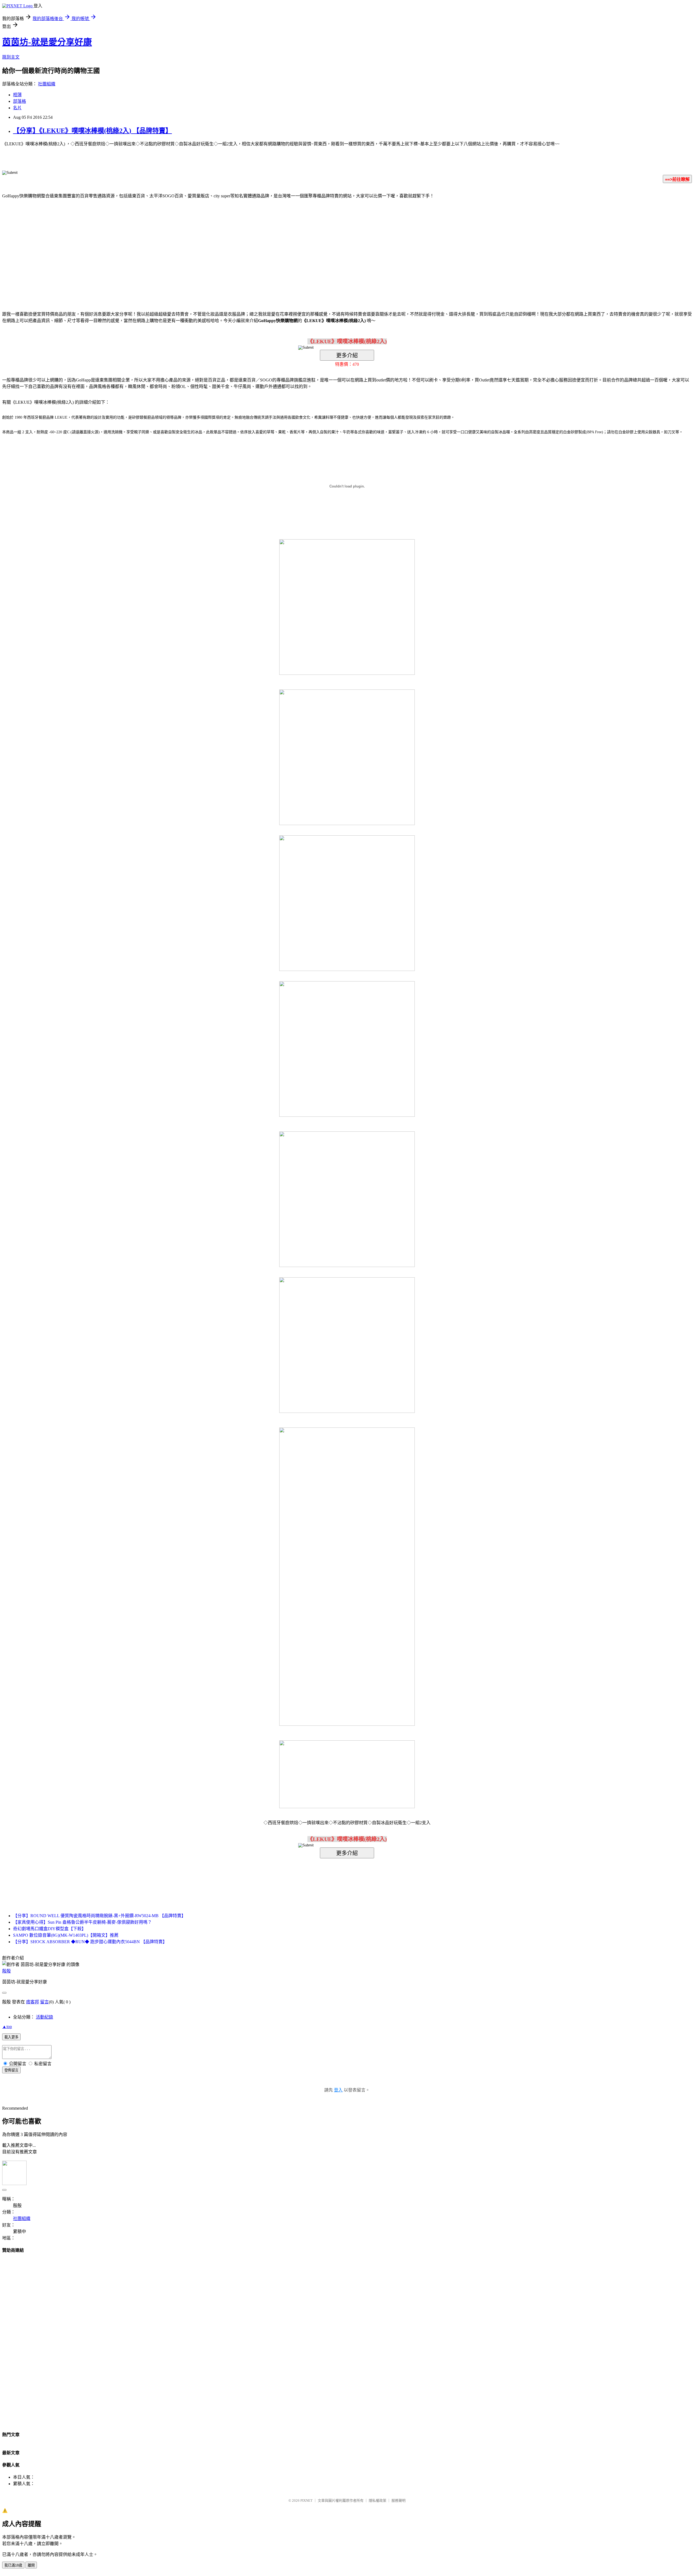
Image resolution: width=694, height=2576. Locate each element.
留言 (44, 2002)
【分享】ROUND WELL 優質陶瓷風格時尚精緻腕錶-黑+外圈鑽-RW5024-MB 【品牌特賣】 (99, 1916)
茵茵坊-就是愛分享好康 (47, 42)
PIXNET (306, 2500)
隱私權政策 (377, 2500)
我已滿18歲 (13, 2565)
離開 (31, 2565)
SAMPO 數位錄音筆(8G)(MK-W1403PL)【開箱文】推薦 (66, 1935)
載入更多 (11, 2037)
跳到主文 (11, 57)
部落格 (20, 101)
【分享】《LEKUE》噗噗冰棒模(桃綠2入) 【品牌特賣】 (92, 131)
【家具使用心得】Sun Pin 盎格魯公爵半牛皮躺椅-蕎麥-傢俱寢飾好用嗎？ (82, 1922)
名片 (17, 108)
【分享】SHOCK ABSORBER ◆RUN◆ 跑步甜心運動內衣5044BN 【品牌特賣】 (90, 1942)
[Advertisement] (301, 247)
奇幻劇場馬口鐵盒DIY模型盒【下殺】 (49, 1929)
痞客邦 (33, 2002)
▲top (7, 2027)
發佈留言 (11, 2070)
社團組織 (47, 84)
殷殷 (7, 1971)
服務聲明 (399, 2500)
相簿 (17, 95)
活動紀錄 (44, 2017)
